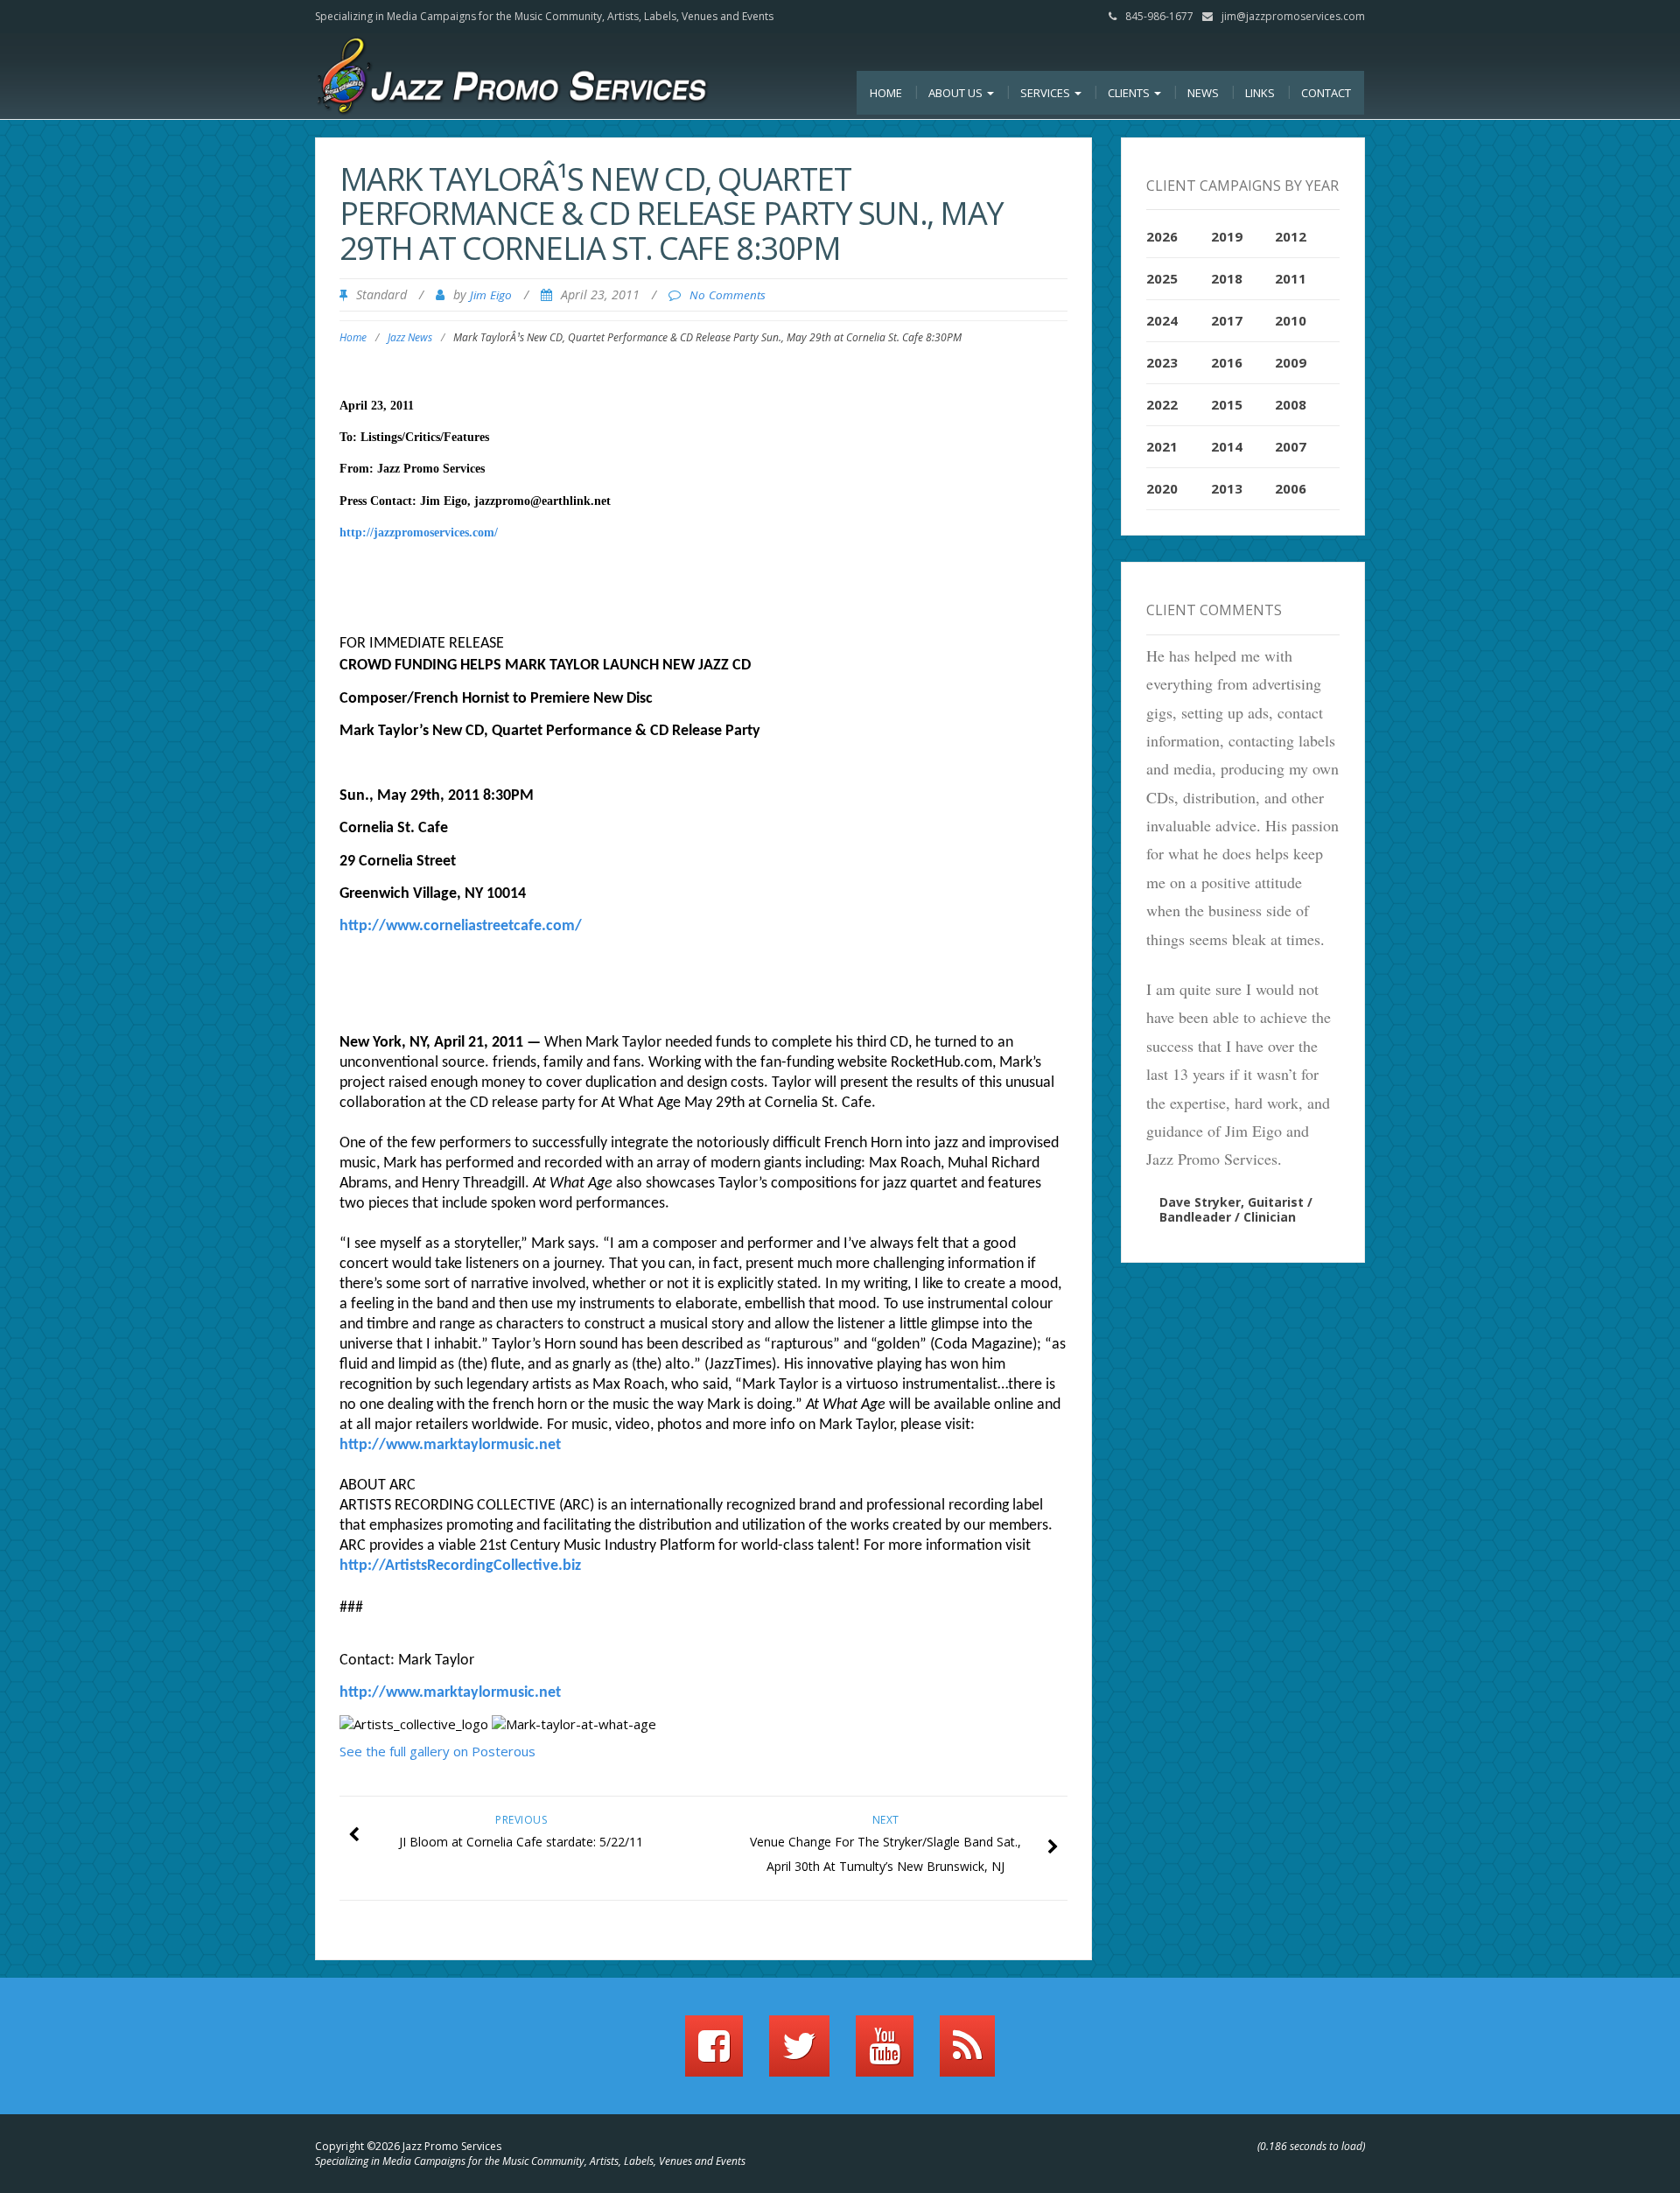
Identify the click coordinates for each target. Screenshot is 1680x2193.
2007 (1291, 446)
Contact (1326, 93)
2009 (1291, 362)
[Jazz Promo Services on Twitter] (799, 2054)
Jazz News (410, 337)
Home (886, 93)
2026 (1162, 236)
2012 (1291, 236)
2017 (1227, 320)
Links (1260, 93)
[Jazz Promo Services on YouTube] (885, 2054)
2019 (1227, 236)
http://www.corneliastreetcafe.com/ (461, 926)
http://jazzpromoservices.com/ (419, 532)
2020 (1162, 488)
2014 (1227, 446)
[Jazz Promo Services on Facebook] (714, 2054)
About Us (957, 93)
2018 (1227, 278)
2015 (1227, 404)
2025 (1162, 278)
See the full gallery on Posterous (437, 1751)
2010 (1291, 320)
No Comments (728, 295)
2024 (1162, 320)
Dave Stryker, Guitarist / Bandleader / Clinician (1236, 1209)
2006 (1291, 488)
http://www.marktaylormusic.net (450, 1445)
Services (1046, 93)
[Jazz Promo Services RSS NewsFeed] (967, 2054)
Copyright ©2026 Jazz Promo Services (408, 2146)
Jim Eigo (491, 295)
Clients (1130, 93)
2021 (1162, 446)
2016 (1227, 362)
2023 (1162, 362)
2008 (1291, 404)
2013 (1227, 488)
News (1203, 93)
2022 (1162, 404)
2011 (1291, 278)
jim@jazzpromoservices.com (1293, 16)
